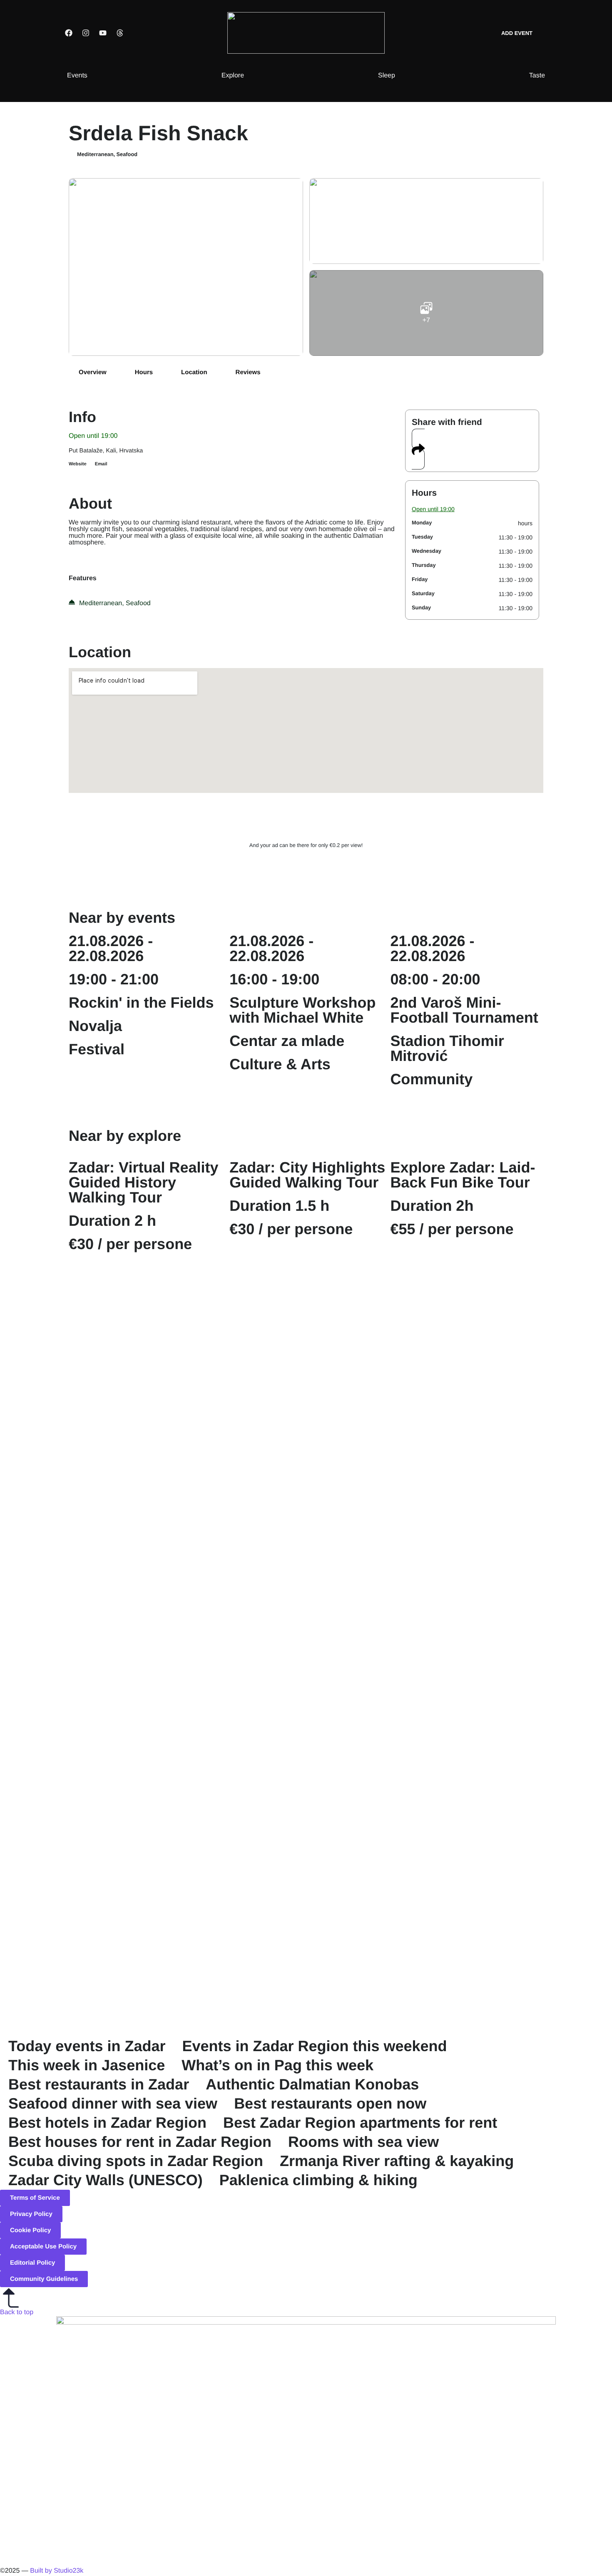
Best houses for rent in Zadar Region (140, 2142)
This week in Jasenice (87, 2065)
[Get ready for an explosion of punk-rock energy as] (428, 1477)
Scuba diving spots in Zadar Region (136, 2161)
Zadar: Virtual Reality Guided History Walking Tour (143, 1182)
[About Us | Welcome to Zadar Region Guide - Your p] (184, 1757)
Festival (97, 1049)
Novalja (95, 1026)
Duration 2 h (112, 1221)
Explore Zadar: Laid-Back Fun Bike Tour (463, 1175)
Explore (233, 76)
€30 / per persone (130, 1244)
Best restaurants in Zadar (99, 2084)
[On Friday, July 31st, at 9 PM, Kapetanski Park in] (306, 1432)
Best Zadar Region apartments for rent (360, 2123)
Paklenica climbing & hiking (318, 2180)
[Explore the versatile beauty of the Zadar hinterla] (551, 1482)
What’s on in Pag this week (277, 2065)
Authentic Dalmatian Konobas (312, 2084)
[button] (418, 449)
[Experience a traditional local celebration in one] (184, 1342)
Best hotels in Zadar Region (107, 2123)
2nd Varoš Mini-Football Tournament (464, 1010)
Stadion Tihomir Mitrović (447, 1048)
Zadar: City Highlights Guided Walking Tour (307, 1175)
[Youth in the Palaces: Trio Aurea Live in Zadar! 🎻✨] (551, 1822)
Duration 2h (432, 1206)
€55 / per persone (452, 1229)
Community (431, 1079)
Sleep (387, 76)
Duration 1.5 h (279, 1206)
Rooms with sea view (363, 2142)
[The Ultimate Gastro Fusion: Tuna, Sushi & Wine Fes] (306, 1852)
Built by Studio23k (57, 2571)
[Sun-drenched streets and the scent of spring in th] (61, 1797)
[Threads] (120, 33)
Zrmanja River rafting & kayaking (397, 2161)
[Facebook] (69, 33)
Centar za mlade (287, 1041)
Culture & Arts (280, 1064)
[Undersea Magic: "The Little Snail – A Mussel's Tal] (428, 1812)
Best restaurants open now (330, 2103)
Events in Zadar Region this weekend (314, 2046)
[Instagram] (86, 33)
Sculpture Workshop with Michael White (302, 1010)
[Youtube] (103, 33)
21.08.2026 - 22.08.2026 (111, 948)
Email (101, 464)
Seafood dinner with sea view (113, 2103)
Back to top (17, 2312)
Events (77, 76)
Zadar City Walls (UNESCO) (106, 2180)
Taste (537, 76)
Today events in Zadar (87, 2046)
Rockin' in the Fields (141, 1002)
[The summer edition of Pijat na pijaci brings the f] (61, 1342)
